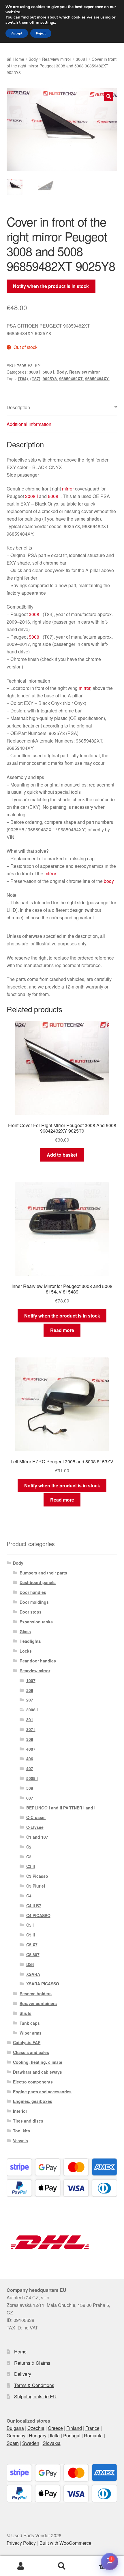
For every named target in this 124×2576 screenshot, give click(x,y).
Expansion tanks (36, 1622)
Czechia (36, 2428)
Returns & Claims (32, 2363)
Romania (93, 2436)
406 (30, 1759)
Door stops (31, 1612)
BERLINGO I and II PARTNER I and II (61, 1808)
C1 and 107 (37, 1837)
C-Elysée (35, 1827)
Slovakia (52, 2443)
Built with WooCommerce (65, 2543)
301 (30, 1719)
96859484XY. (97, 379)
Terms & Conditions (34, 2385)
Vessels (20, 2140)
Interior (20, 2111)
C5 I (30, 1925)
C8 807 (33, 1954)
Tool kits (21, 2131)
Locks (26, 1651)
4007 (31, 1749)
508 (30, 1788)
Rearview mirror (57, 59)
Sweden (31, 2443)
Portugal (72, 2436)
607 (30, 1798)
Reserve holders (36, 1993)
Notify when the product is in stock (51, 286)
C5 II (31, 1935)
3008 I (82, 59)
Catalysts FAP (27, 2042)
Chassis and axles (31, 2052)
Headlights (30, 1641)
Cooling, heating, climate (38, 2062)
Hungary (38, 2436)
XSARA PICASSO (43, 1984)
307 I (31, 1729)
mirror (68, 489)
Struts (26, 2013)
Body (33, 59)
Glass (25, 1631)
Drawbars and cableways (37, 2072)
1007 (31, 1680)
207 (30, 1700)
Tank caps (30, 2023)
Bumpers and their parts (43, 1573)
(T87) (35, 379)
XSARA (33, 1974)
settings (48, 23)
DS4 (30, 1964)
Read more (62, 1330)
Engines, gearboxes (33, 2101)
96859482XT (71, 379)
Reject (41, 33)
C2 (29, 1847)
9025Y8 (50, 379)
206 (30, 1690)
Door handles (33, 1592)
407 (30, 1768)
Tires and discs (28, 2121)
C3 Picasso (37, 1876)
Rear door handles (38, 1661)
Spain (13, 2443)
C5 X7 (32, 1945)
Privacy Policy (21, 2543)
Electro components (33, 2082)
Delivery (23, 2374)
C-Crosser (36, 1817)
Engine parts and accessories (42, 2092)
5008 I (48, 372)
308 (30, 1739)
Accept (17, 33)
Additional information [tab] (29, 424)
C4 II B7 (34, 1906)
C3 (29, 1857)
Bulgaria (15, 2428)
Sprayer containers (38, 2003)
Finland (74, 2428)
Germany (16, 2436)
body (109, 881)
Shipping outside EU (35, 2396)
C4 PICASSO (38, 1915)
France (92, 2428)
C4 (29, 1896)
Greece (55, 2428)
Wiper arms (31, 2033)
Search (62, 2566)
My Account (21, 2566)
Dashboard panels (38, 1582)
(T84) (23, 379)
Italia (55, 2436)
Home (19, 59)
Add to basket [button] (62, 1155)
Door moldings (34, 1602)
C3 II (31, 1866)
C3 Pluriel (36, 1886)
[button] (109, 96)
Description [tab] (18, 407)
